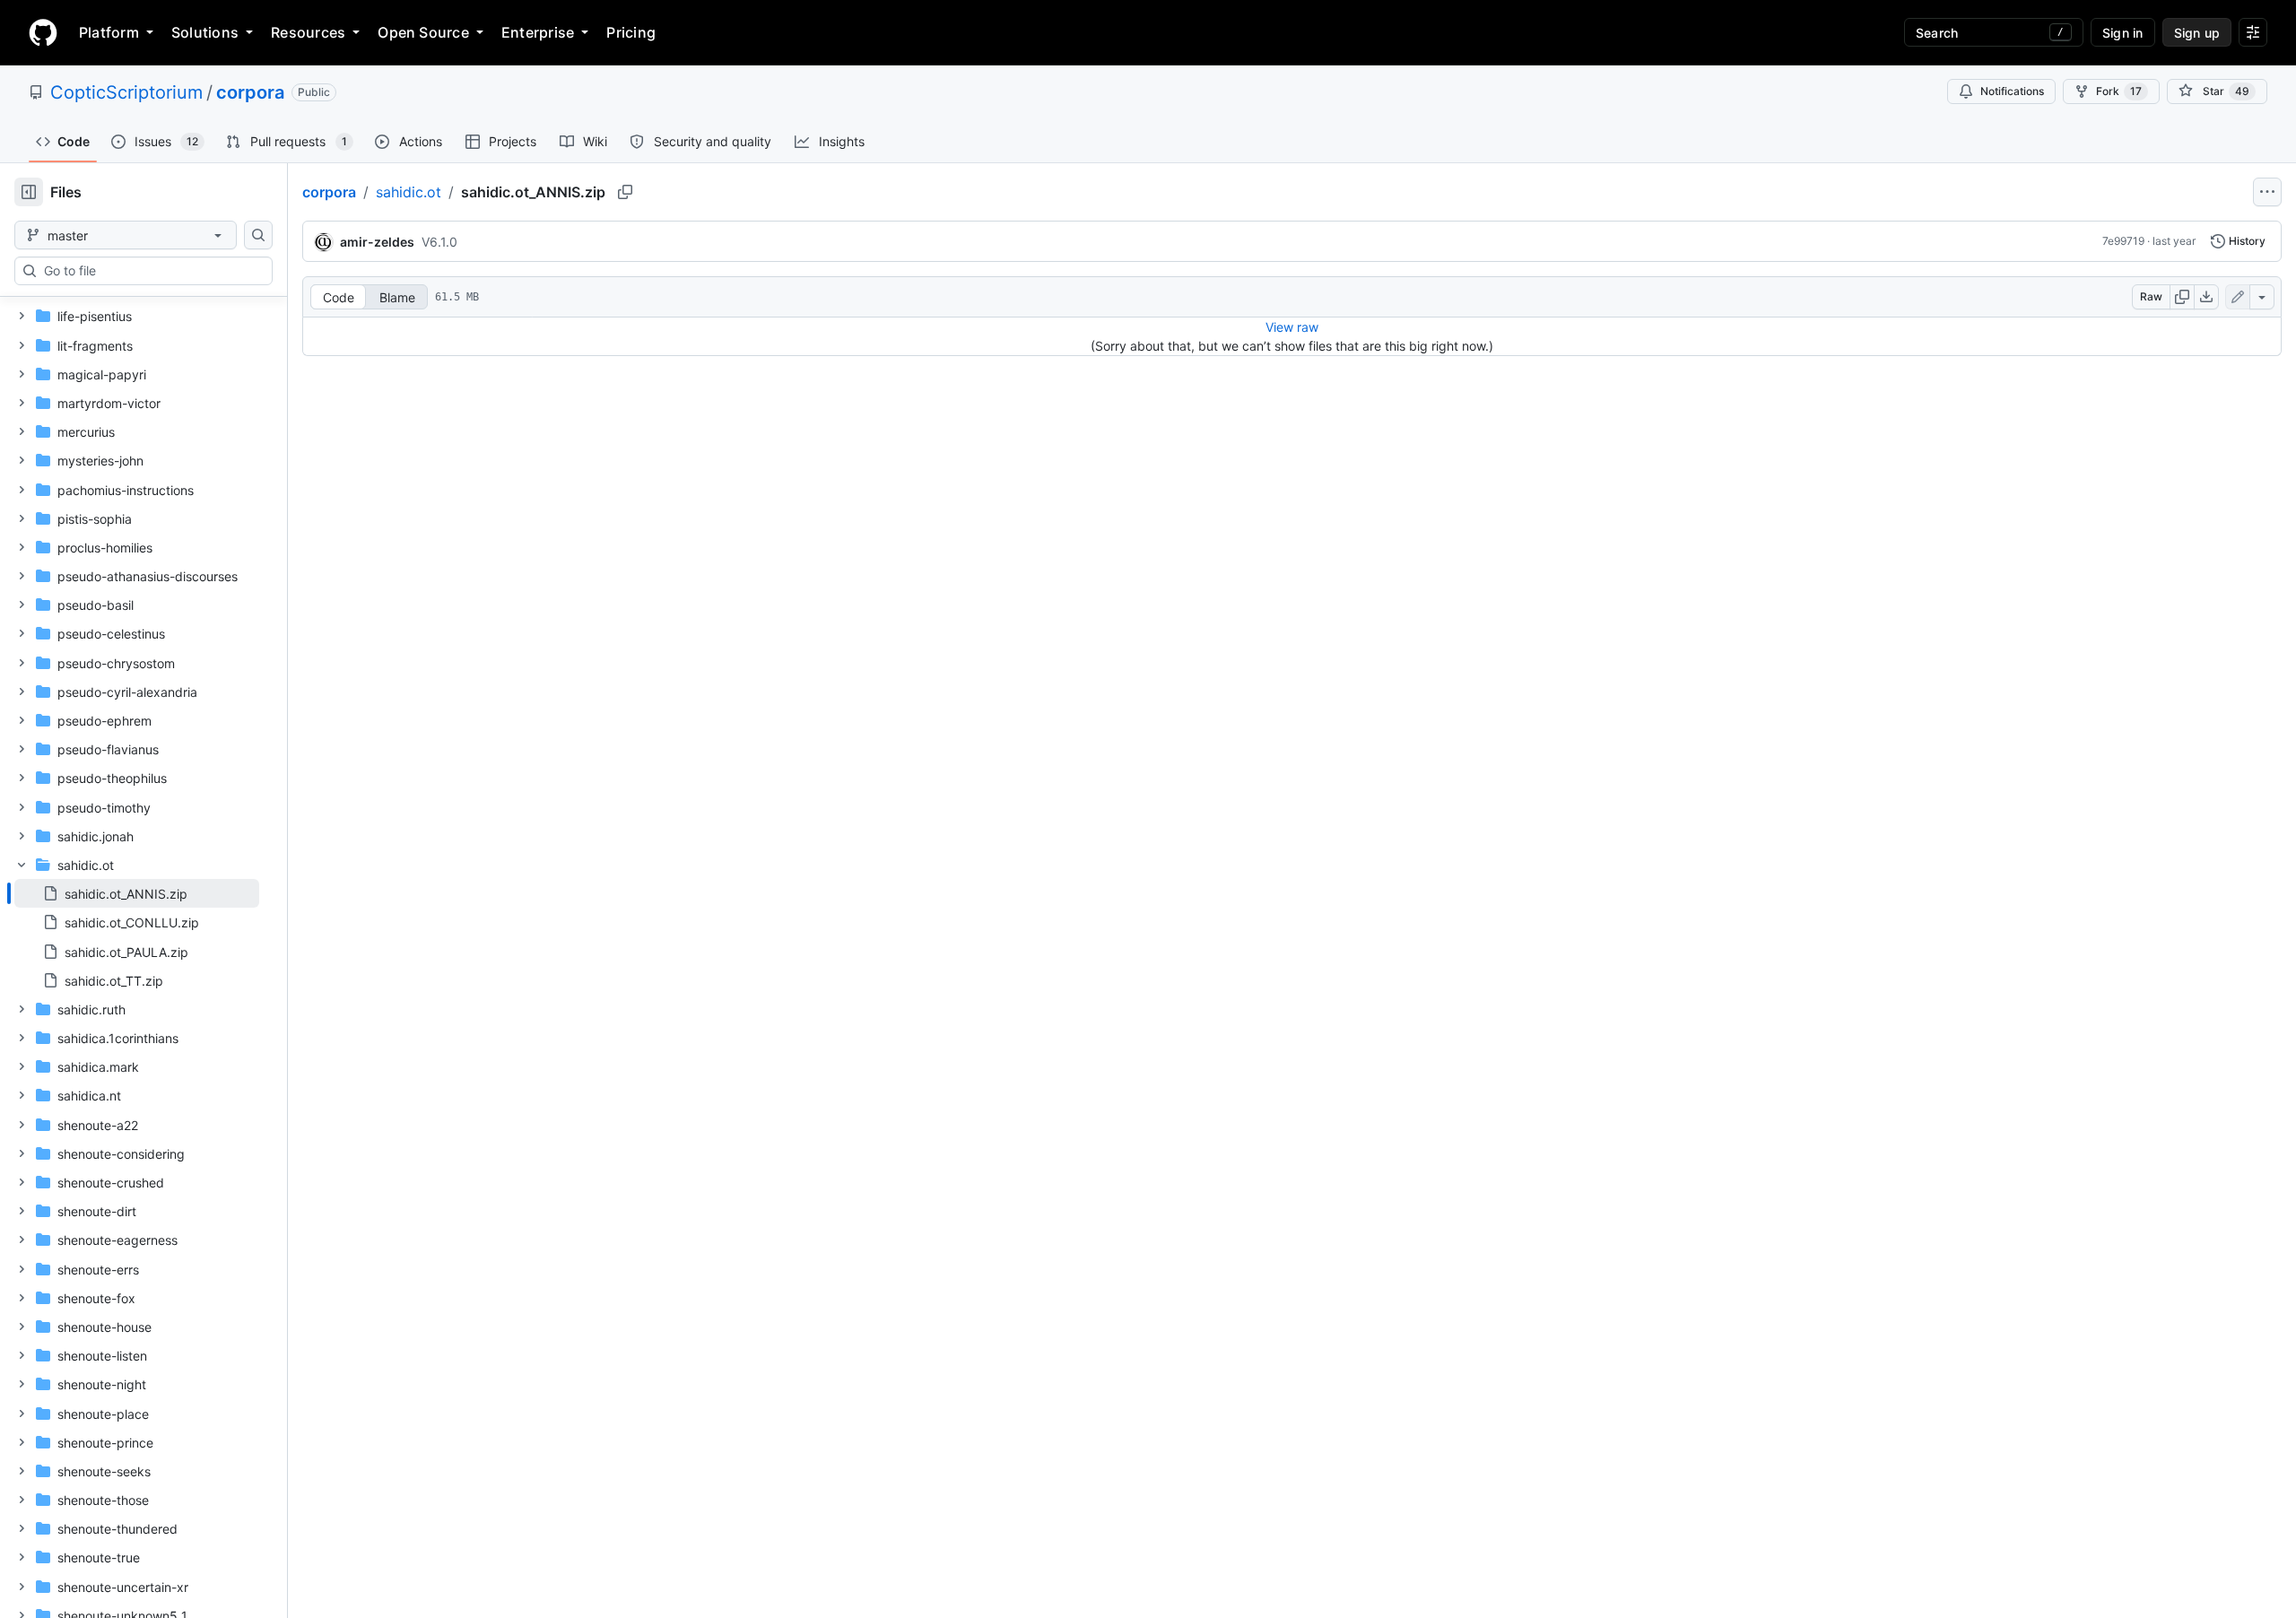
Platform (109, 32)
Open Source (423, 32)
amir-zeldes (377, 242)
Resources (308, 32)
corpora (250, 92)
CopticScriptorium (126, 92)
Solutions (205, 32)
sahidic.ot (409, 192)
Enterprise (538, 32)
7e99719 (2123, 241)
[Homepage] (43, 32)
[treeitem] (137, 893)
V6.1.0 (439, 242)
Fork (2119, 91)
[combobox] (151, 271)
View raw (1292, 327)
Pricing (631, 32)
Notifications (2012, 91)
